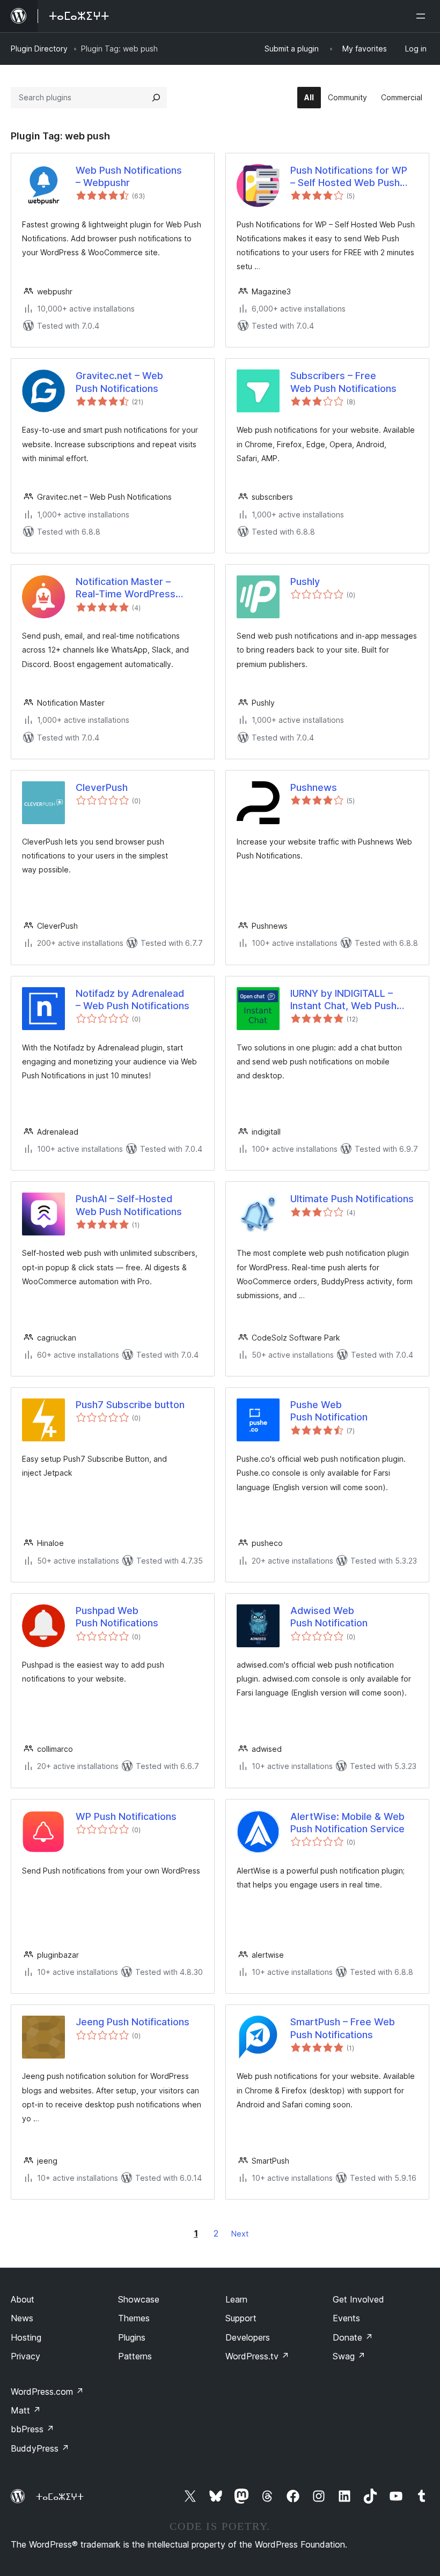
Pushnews (314, 787)
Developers (248, 2337)
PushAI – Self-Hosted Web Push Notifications (129, 1205)
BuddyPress (40, 2448)
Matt (26, 2410)
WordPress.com (47, 2392)
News (22, 2318)
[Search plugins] (156, 98)
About (23, 2299)
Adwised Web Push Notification (329, 1617)
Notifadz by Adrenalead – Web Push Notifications (133, 1000)
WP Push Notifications (126, 1816)
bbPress (32, 2429)
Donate (353, 2337)
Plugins (132, 2337)
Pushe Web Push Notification (329, 1411)
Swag (349, 2356)
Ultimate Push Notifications (352, 1199)
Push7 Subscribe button (130, 1405)
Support (241, 2318)
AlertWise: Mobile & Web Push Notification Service (347, 1823)
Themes (134, 2318)
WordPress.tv (257, 2356)
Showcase (139, 2299)
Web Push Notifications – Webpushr (129, 176)
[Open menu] (423, 16)
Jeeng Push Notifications (133, 2022)
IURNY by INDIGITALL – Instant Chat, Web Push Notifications (343, 1000)
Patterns (135, 2356)
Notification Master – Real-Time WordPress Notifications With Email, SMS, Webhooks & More (131, 588)
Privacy (25, 2356)
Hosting (26, 2337)
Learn (236, 2299)
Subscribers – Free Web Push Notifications (343, 382)
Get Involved (358, 2299)
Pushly (305, 582)
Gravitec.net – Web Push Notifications (119, 382)
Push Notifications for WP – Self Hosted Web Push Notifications (349, 177)
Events (346, 2318)
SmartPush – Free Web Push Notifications (343, 2028)
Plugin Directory (39, 49)
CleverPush (102, 787)
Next (240, 2234)
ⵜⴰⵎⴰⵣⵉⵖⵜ (60, 2497)
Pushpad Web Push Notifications (117, 1617)
